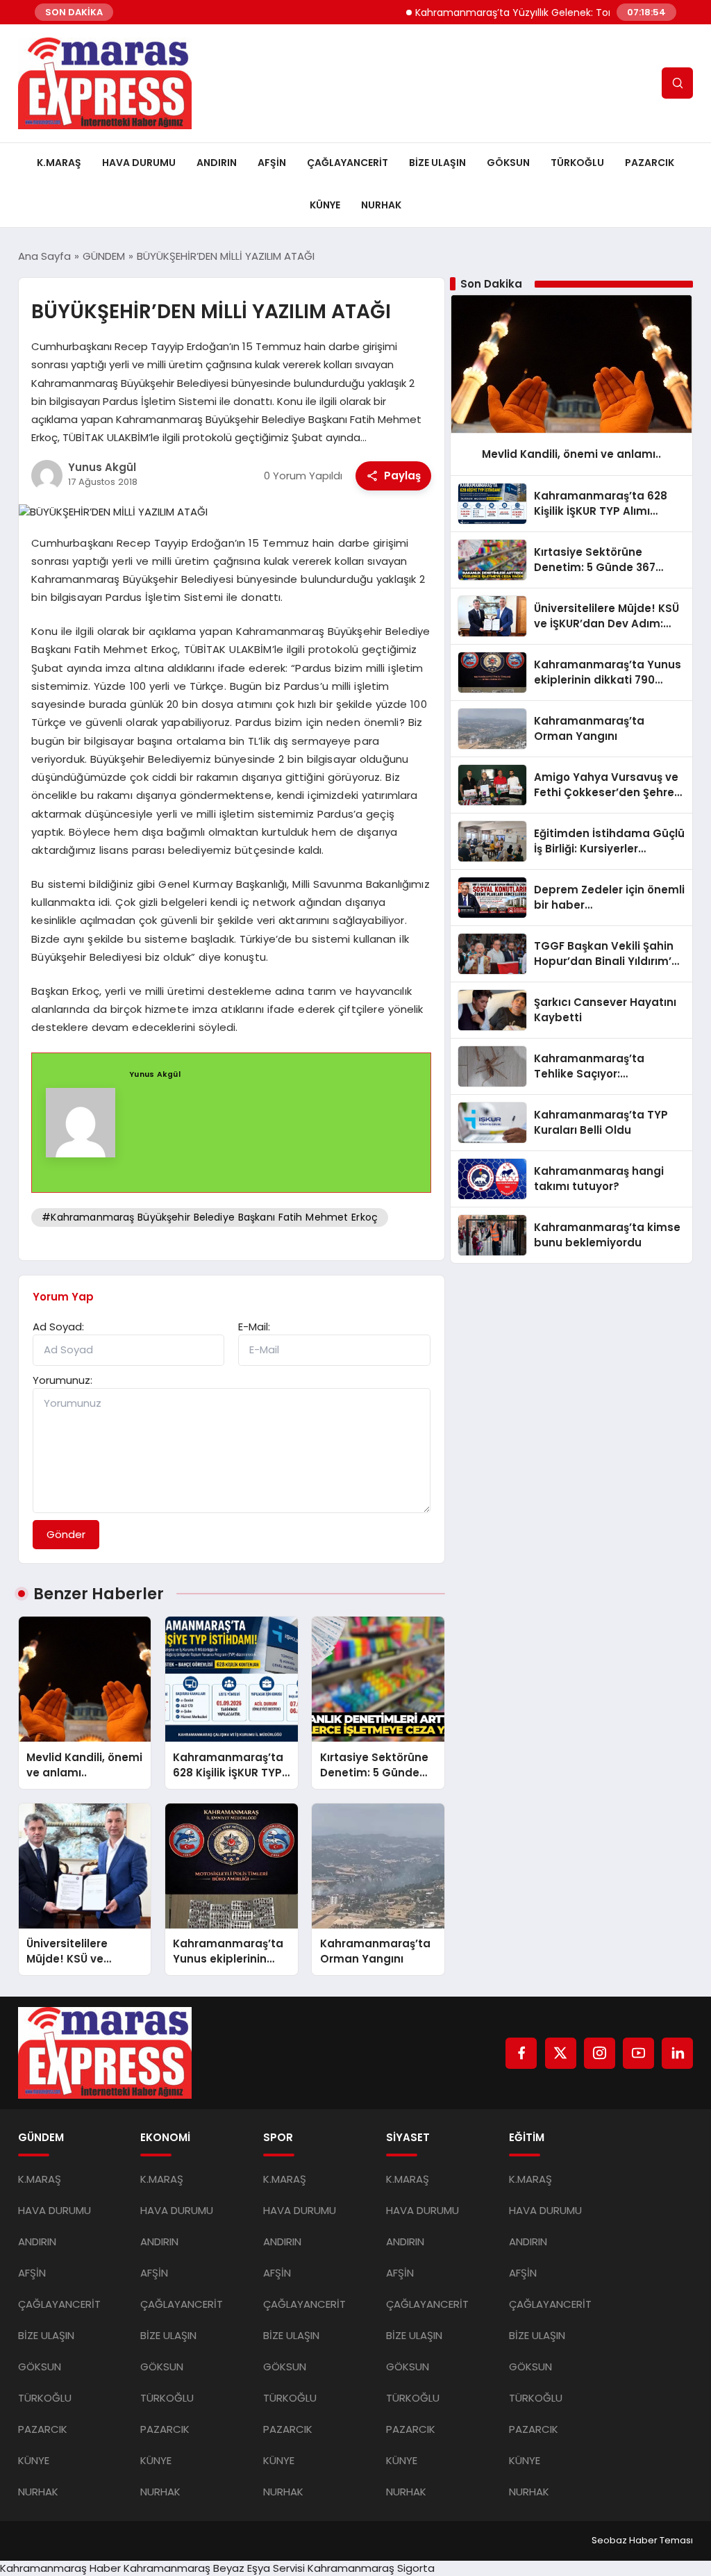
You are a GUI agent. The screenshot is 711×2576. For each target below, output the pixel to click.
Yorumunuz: (62, 1380)
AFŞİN (272, 163)
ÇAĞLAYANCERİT (348, 163)
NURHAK (381, 205)
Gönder (66, 1534)
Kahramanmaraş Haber (60, 2568)
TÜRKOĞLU (577, 163)
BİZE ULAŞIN (437, 163)
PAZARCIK (650, 163)
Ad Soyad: (58, 1327)
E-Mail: (254, 1327)
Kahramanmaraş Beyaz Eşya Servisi (214, 2568)
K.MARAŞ (59, 163)
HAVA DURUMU (139, 163)
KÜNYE (325, 205)
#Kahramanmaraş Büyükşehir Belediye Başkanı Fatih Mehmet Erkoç (210, 1217)
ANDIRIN (217, 163)
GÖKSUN (508, 163)
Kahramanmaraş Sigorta (371, 2568)
